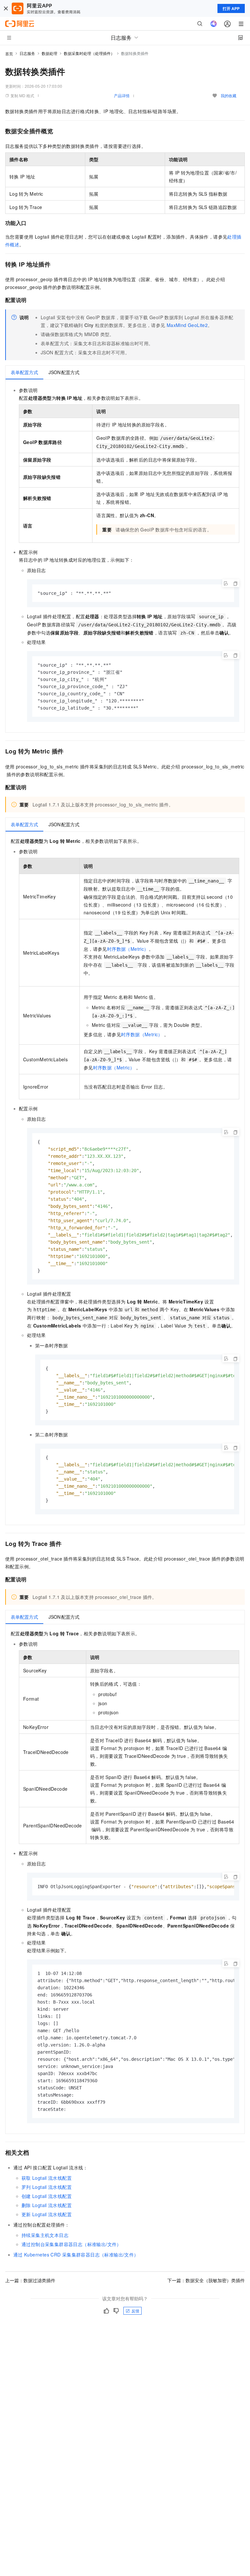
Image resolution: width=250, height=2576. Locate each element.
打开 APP (231, 8)
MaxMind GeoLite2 (187, 325)
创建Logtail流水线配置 (47, 2196)
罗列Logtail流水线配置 (47, 2187)
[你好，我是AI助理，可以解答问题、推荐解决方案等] (214, 24)
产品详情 (122, 95)
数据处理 (49, 53)
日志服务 (27, 53)
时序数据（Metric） (128, 949)
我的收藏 (229, 95)
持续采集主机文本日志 (45, 2235)
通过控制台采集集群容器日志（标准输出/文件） (71, 2244)
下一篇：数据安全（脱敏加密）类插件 (206, 2280)
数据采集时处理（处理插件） (89, 53)
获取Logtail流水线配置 (47, 2178)
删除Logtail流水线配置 (47, 2205)
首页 (9, 53)
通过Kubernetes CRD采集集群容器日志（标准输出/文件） (76, 2255)
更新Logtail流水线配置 (47, 2214)
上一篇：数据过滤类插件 (30, 2280)
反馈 (135, 2311)
